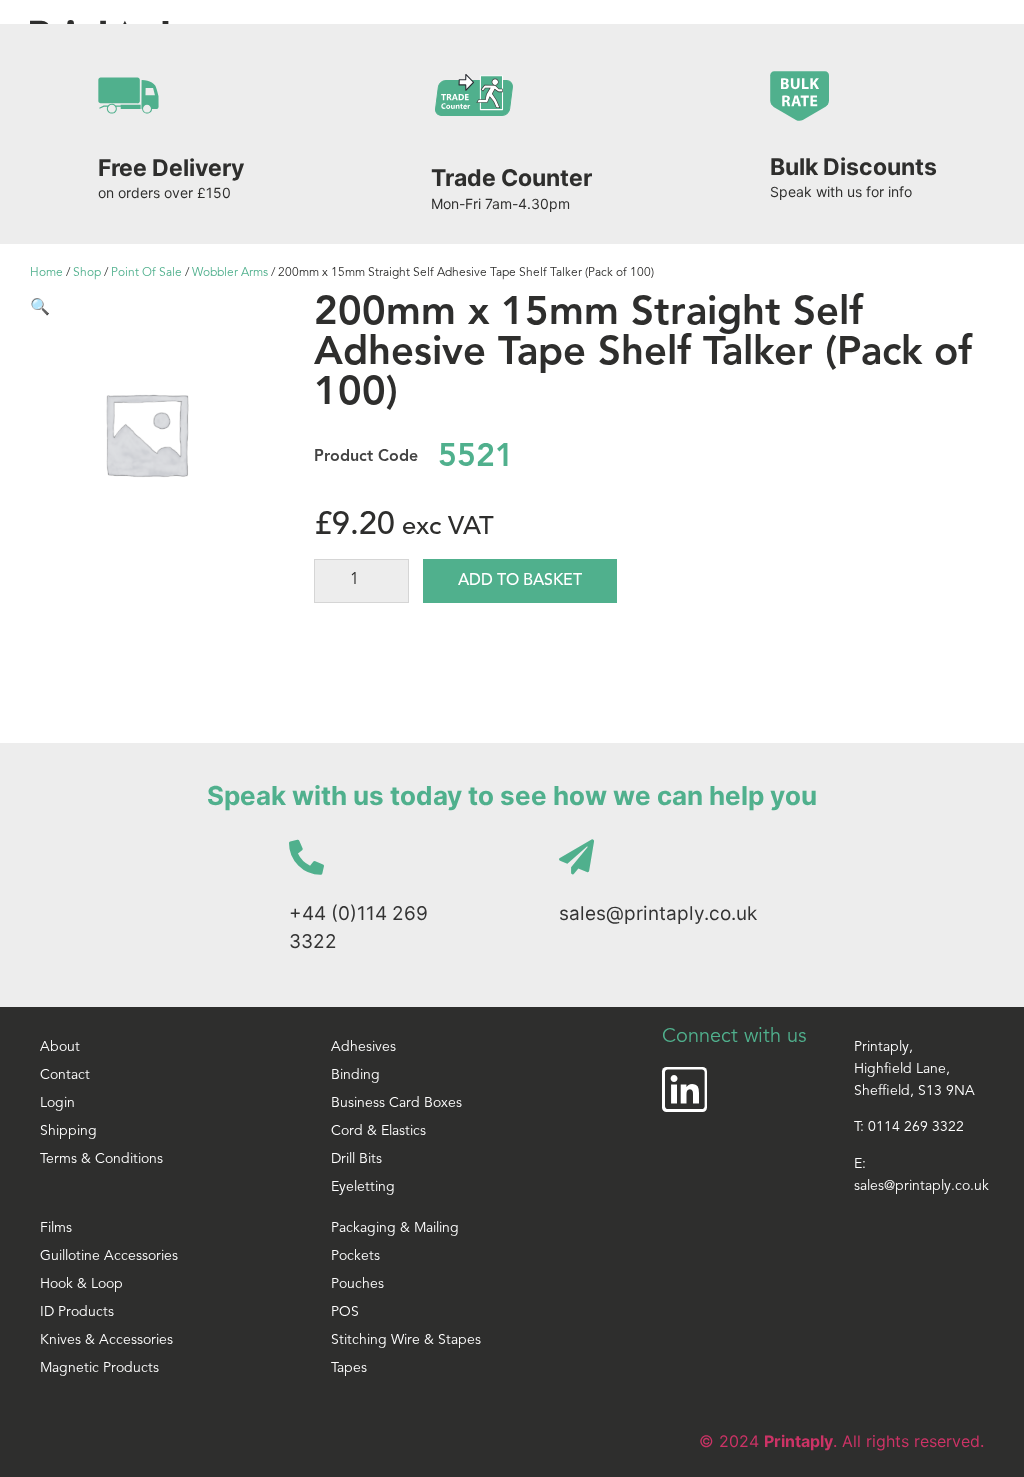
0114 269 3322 (916, 1127)
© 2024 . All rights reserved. (841, 1441)
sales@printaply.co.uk (658, 913)
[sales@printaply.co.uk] (576, 856)
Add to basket (520, 581)
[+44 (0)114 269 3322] (306, 856)
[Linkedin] (684, 1089)
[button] (40, 306)
